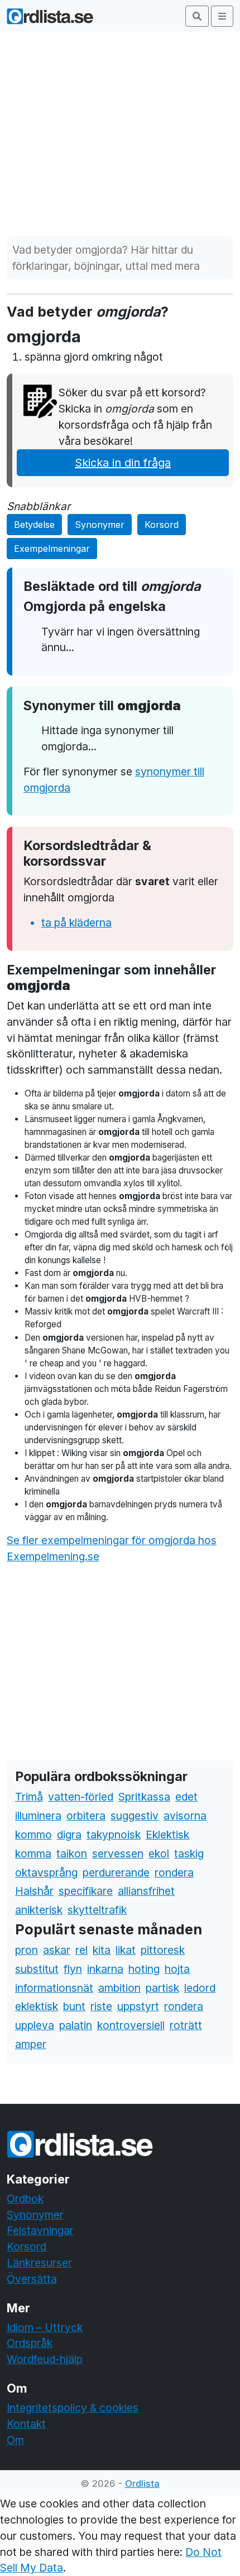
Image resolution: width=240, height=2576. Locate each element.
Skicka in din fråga (123, 463)
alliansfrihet (146, 1891)
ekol (159, 1854)
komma (33, 1854)
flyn (73, 1969)
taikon (72, 1854)
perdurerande (116, 1872)
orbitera (86, 1816)
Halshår (34, 1891)
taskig (189, 1854)
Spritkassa (144, 1797)
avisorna (185, 1816)
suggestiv (135, 1816)
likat (126, 1950)
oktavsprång (46, 1872)
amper (31, 2044)
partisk (162, 1988)
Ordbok (25, 2199)
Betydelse (34, 525)
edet (186, 1797)
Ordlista (142, 2483)
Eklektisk (167, 1835)
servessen (118, 1854)
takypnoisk (114, 1835)
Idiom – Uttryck (45, 2327)
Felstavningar (40, 2230)
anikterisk (39, 1910)
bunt (74, 2006)
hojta (177, 1969)
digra (69, 1835)
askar (57, 1950)
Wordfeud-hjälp (45, 2359)
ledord (200, 1988)
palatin (76, 2025)
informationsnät (54, 1988)
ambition (119, 1988)
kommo (33, 1835)
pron (27, 1950)
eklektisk (37, 2006)
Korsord (162, 525)
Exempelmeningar (52, 549)
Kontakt (26, 2424)
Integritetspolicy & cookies (73, 2408)
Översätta (32, 2279)
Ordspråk (30, 2343)
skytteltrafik (97, 1910)
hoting (144, 1969)
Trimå (29, 1797)
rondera (174, 1872)
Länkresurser (39, 2263)
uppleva (35, 2025)
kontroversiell (131, 2025)
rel (81, 1950)
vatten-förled (81, 1797)
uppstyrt (138, 2006)
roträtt (186, 2025)
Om (15, 2440)
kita (102, 1950)
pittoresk (163, 1950)
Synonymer (100, 525)
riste (101, 2006)
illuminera (38, 1816)
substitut (37, 1969)
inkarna (105, 1969)
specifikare (86, 1891)
